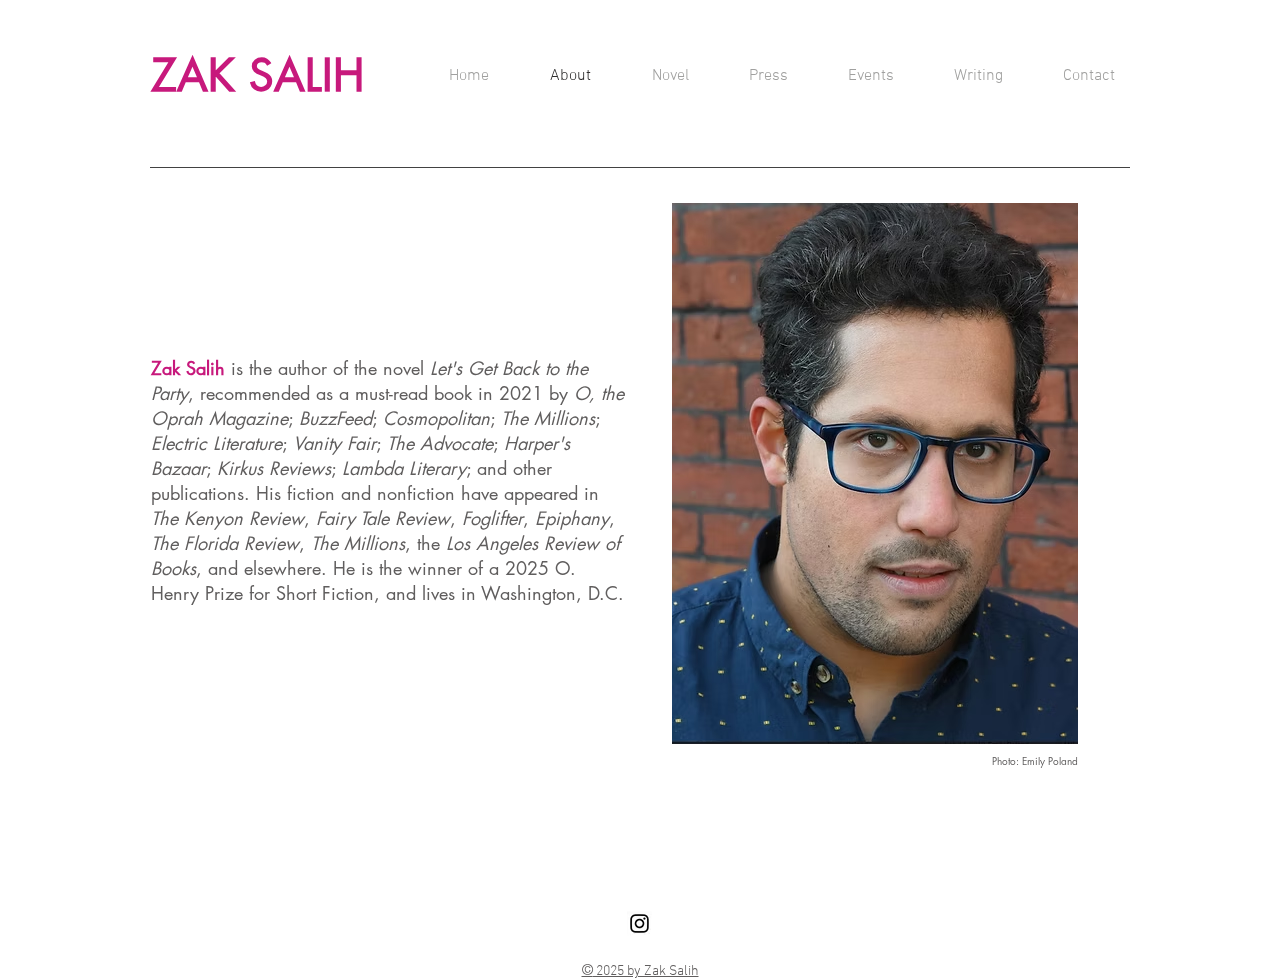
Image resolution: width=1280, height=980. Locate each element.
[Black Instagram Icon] (639, 923)
